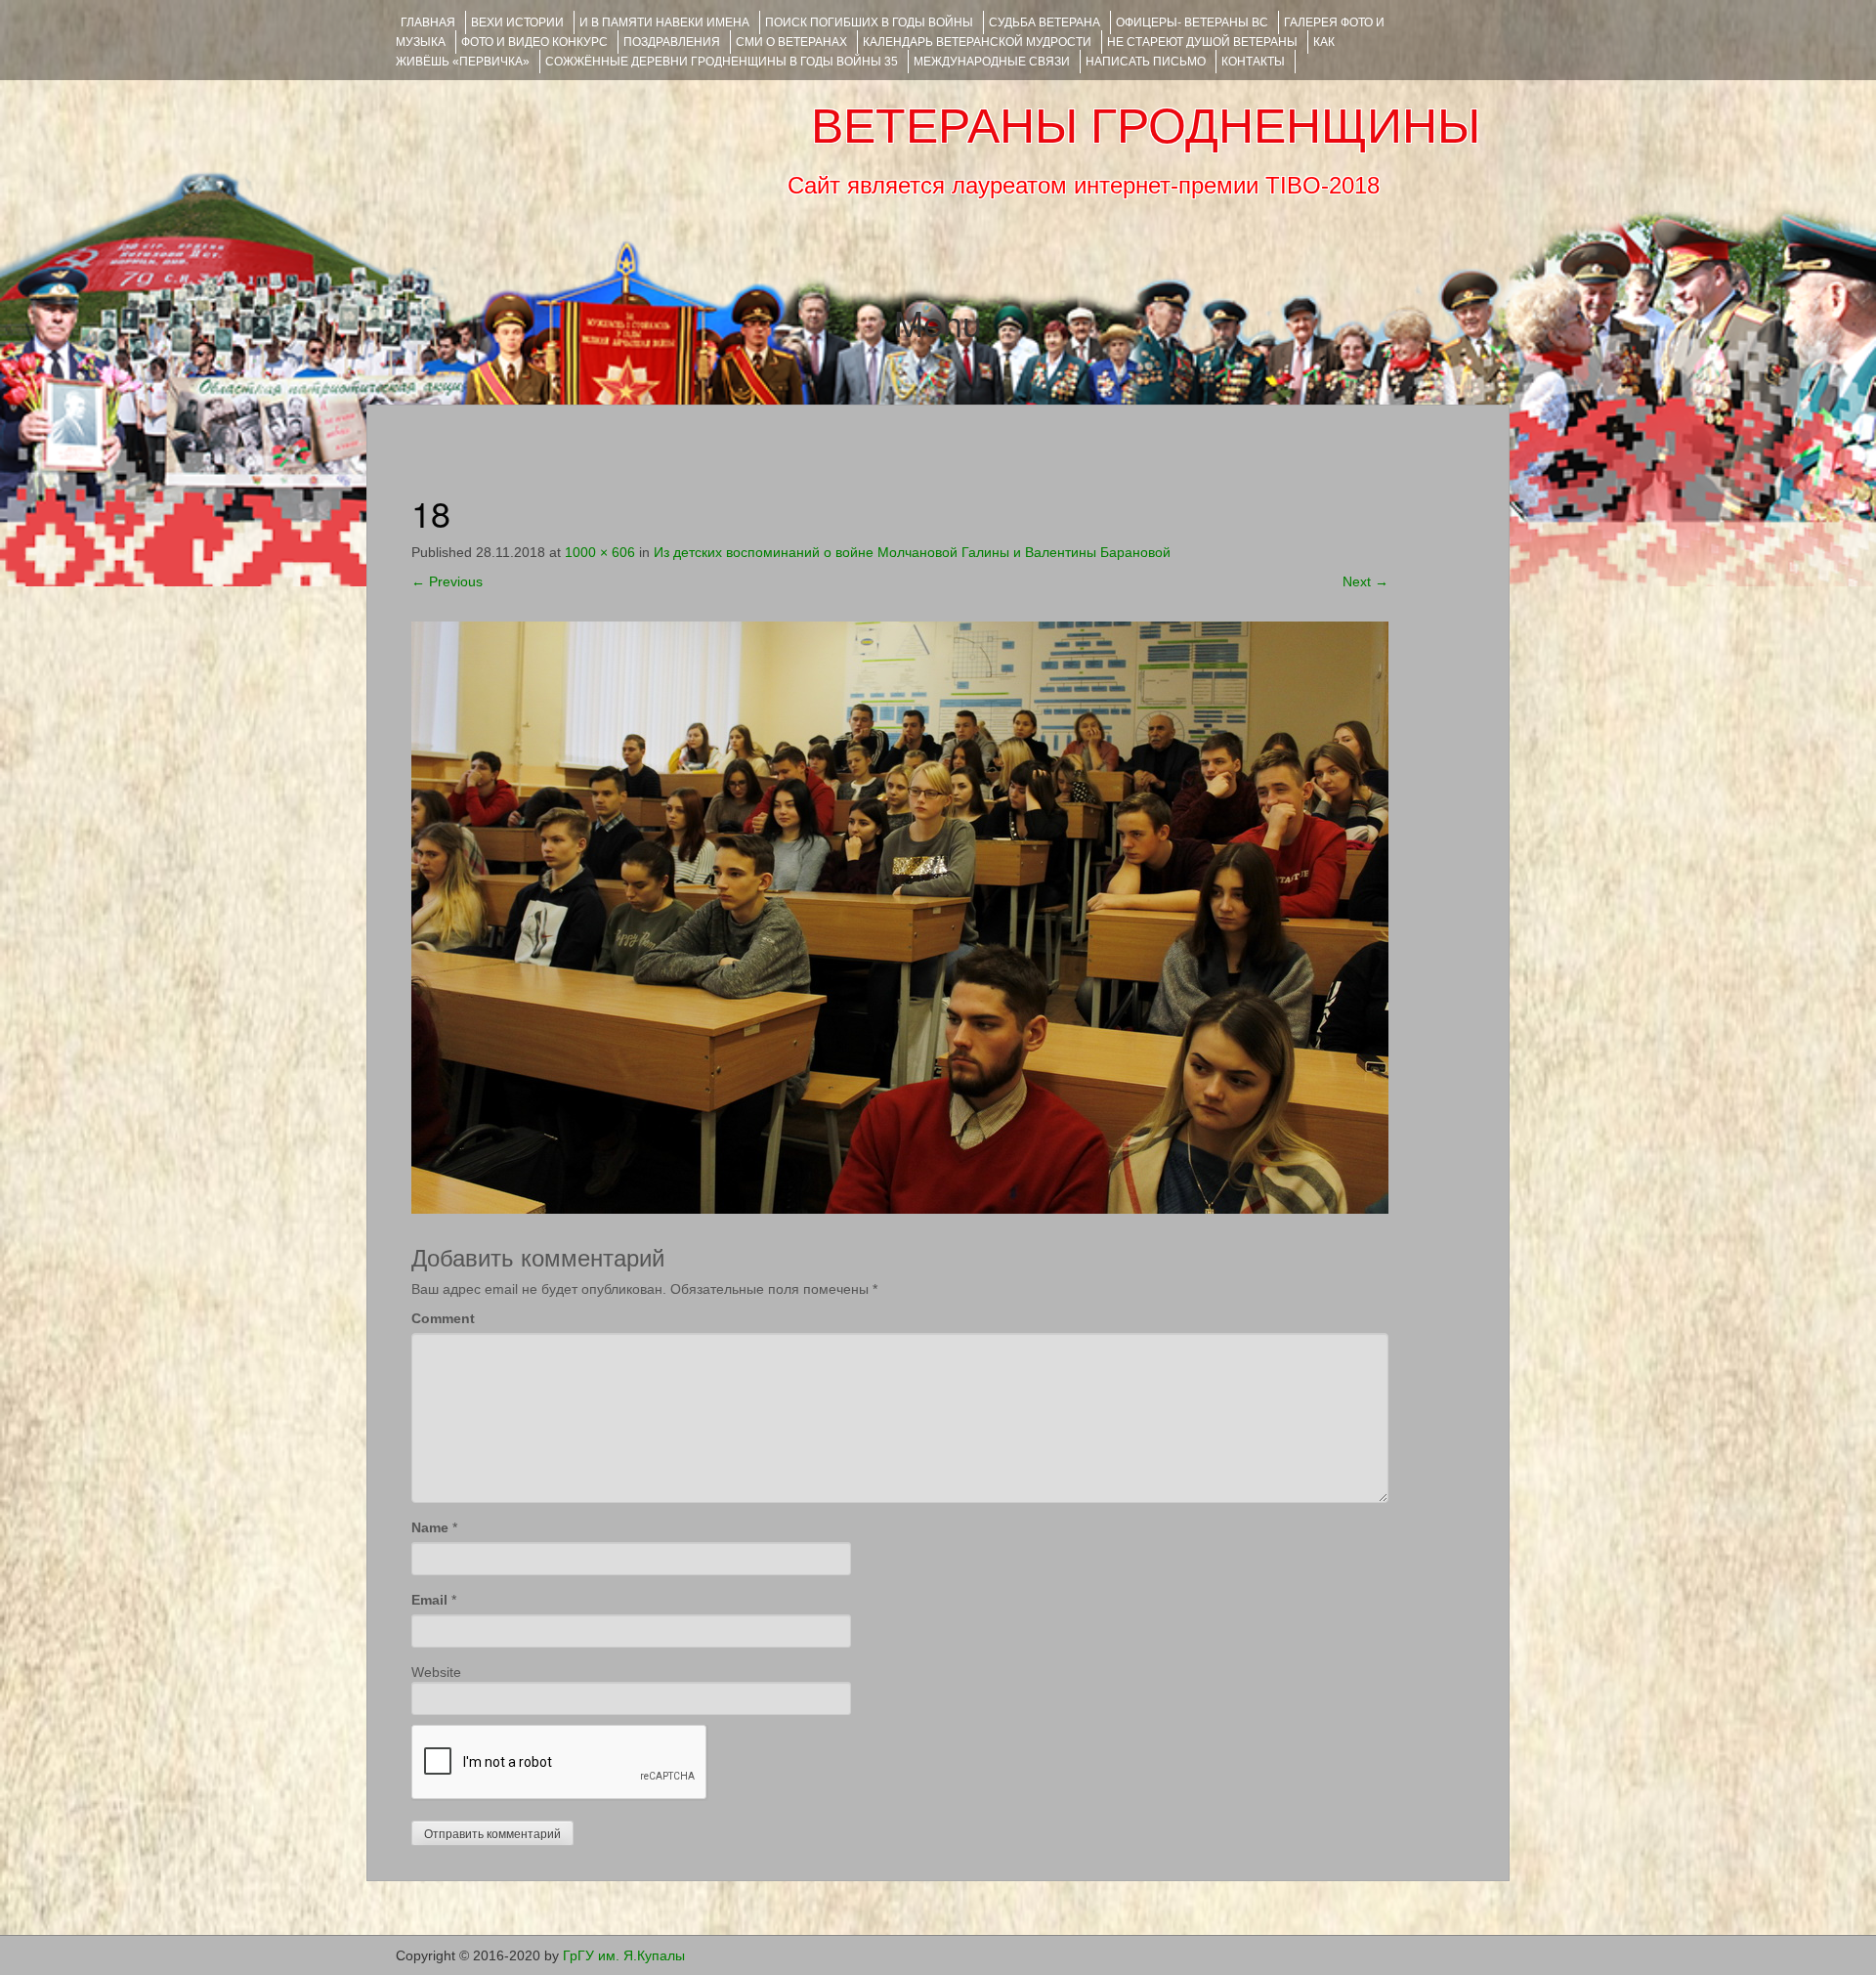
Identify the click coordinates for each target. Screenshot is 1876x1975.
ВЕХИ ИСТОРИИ (517, 22)
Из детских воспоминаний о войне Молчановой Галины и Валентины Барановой (912, 552)
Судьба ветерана (1045, 22)
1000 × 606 (600, 552)
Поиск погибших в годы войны (869, 22)
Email (429, 1600)
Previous (447, 581)
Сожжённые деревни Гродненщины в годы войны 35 (722, 62)
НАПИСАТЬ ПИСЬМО (1146, 62)
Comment (443, 1318)
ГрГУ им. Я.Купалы (624, 1955)
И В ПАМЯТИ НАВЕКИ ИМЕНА (664, 22)
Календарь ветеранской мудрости (977, 42)
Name (430, 1527)
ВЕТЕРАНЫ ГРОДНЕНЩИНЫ (1146, 126)
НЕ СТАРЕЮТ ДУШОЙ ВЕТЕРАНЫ (1202, 42)
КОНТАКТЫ (1253, 62)
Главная (428, 22)
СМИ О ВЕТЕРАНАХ (791, 42)
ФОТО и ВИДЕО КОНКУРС (534, 42)
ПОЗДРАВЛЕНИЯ (672, 42)
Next (1365, 581)
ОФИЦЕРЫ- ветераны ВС (1192, 22)
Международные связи (992, 62)
